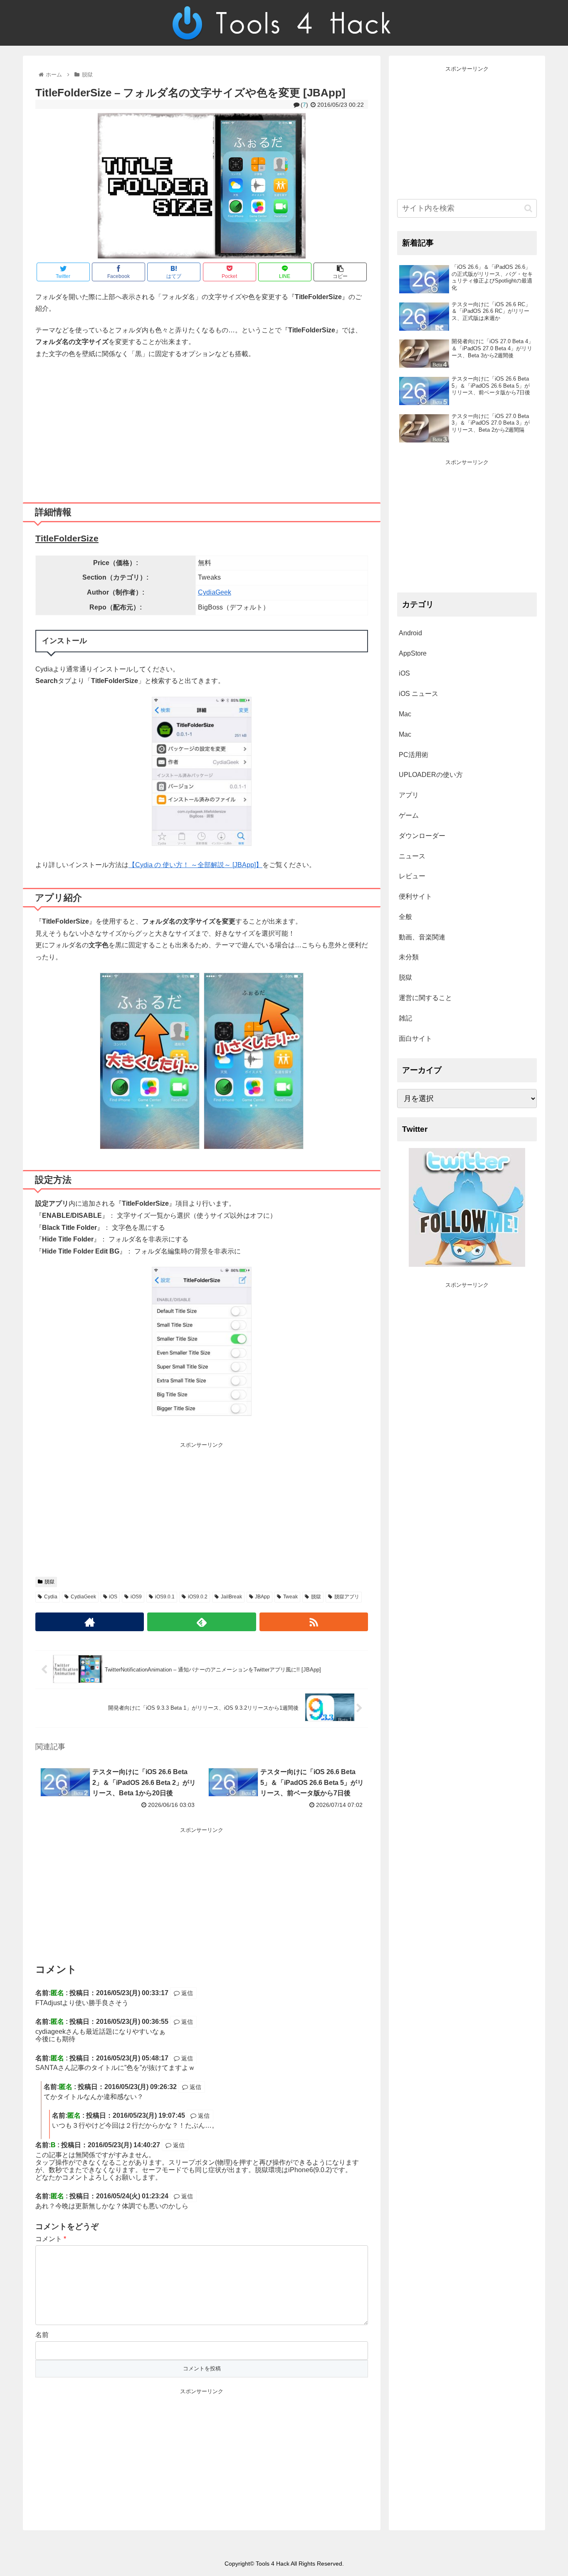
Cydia (51, 1597)
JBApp (262, 1597)
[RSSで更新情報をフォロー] (314, 1622)
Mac (405, 714)
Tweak (290, 1597)
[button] (528, 208)
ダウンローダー (422, 836)
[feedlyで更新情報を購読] (201, 1622)
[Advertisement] (202, 428)
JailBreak (231, 1597)
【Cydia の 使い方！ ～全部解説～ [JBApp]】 (195, 865)
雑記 (405, 1018)
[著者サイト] (90, 1622)
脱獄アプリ (347, 1597)
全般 (405, 917)
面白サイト (415, 1039)
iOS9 (136, 1597)
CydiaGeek (215, 592)
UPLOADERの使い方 (431, 775)
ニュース (412, 856)
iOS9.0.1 (165, 1597)
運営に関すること (425, 998)
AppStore (413, 653)
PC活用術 (414, 755)
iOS (113, 1597)
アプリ (409, 795)
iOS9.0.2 (198, 1597)
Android (410, 633)
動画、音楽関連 (422, 937)
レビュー (412, 876)
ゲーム (409, 815)
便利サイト (415, 896)
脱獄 (49, 1582)
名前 (42, 2335)
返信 (186, 1993)
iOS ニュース (419, 694)
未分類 (409, 957)
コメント (51, 2239)
